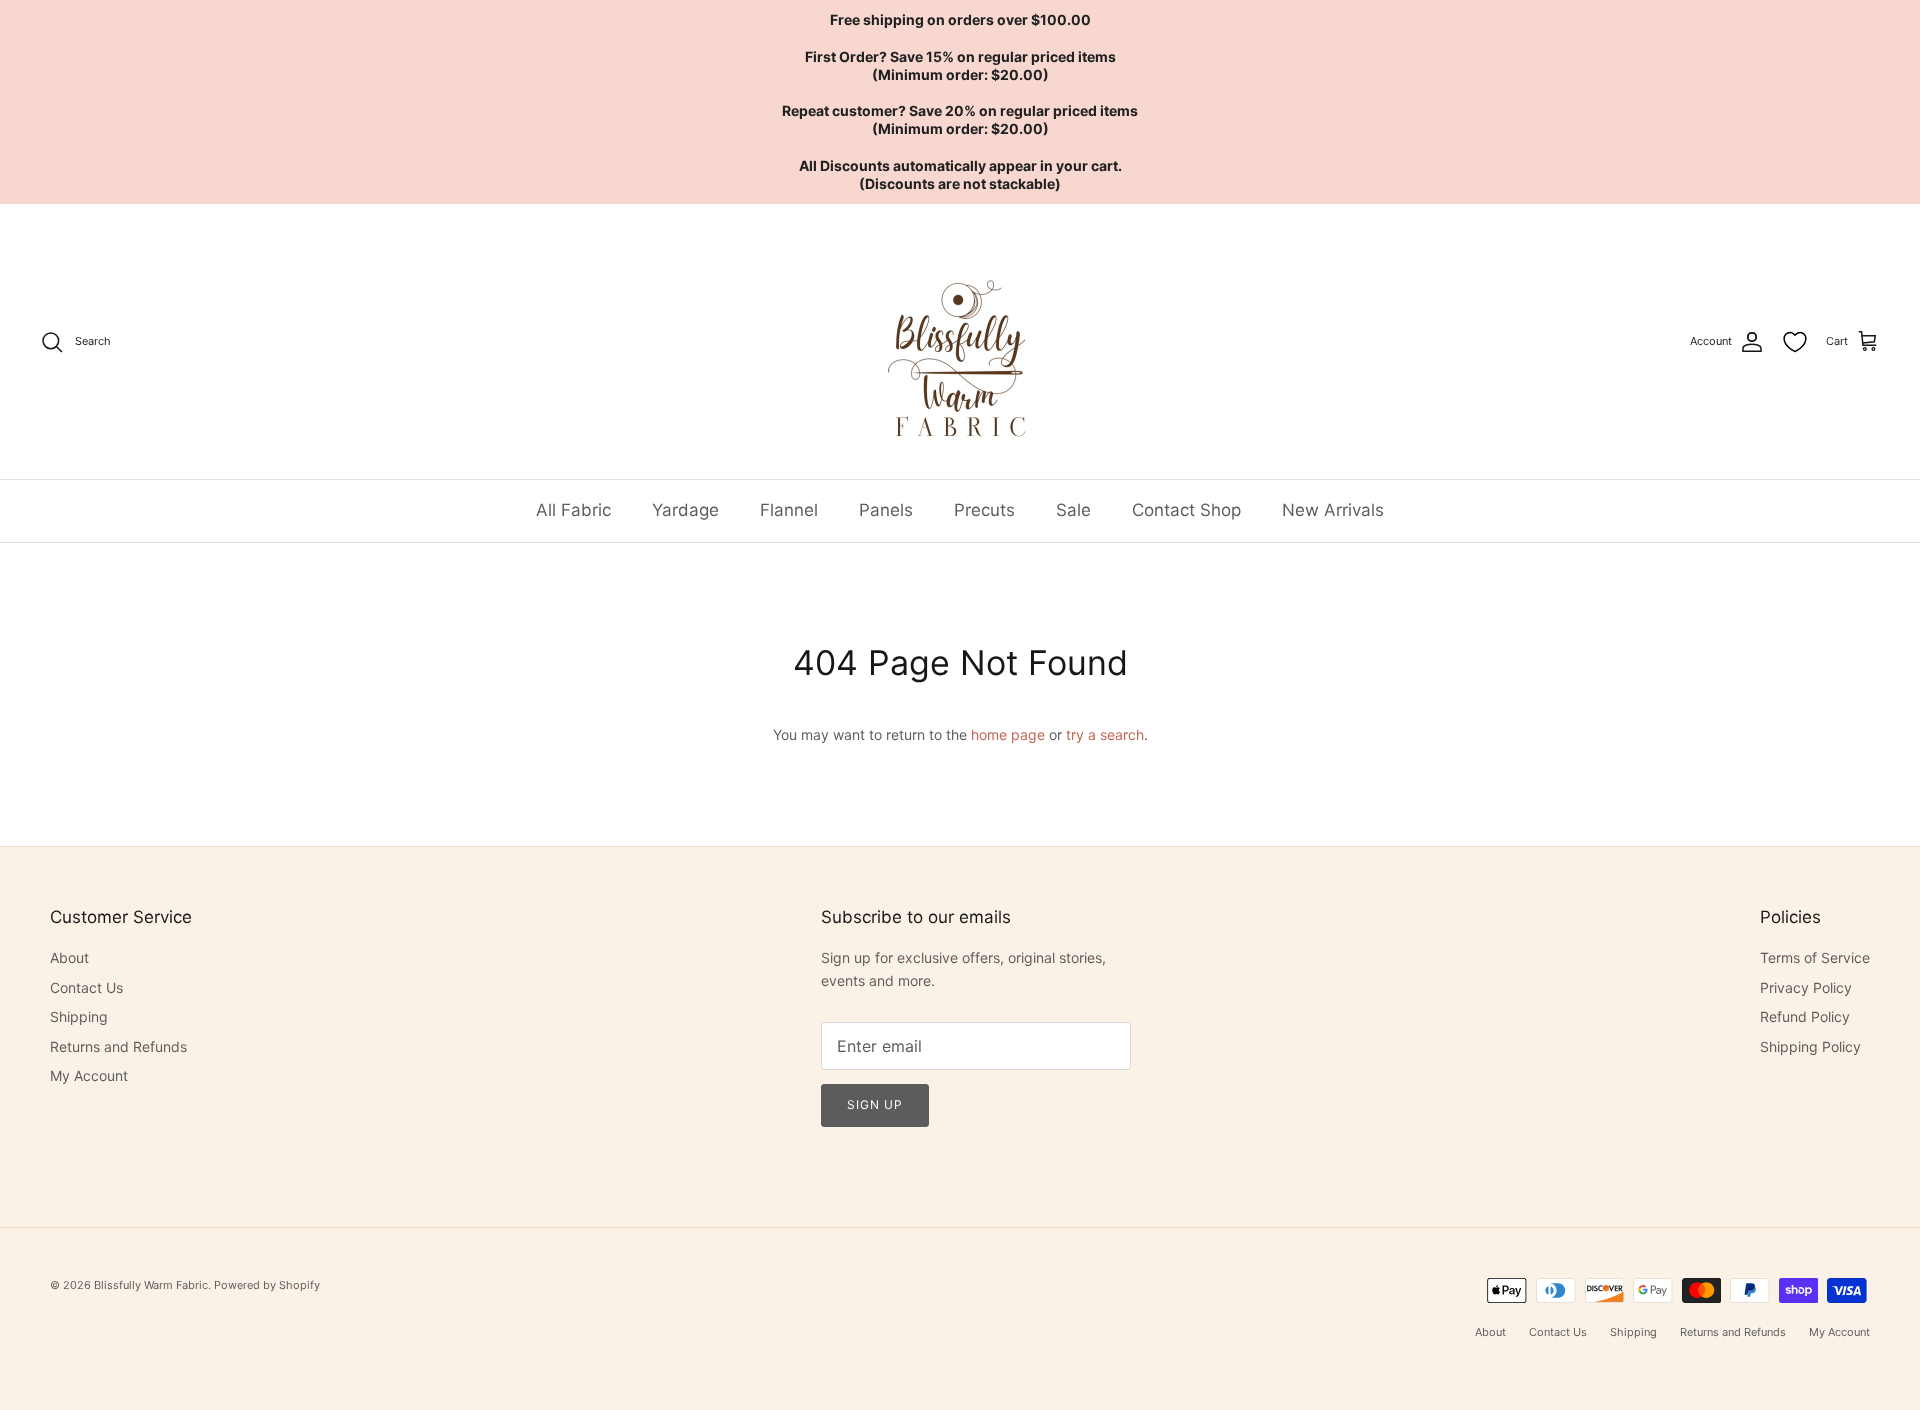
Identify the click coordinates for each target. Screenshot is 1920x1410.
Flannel (789, 510)
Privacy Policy (1806, 987)
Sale (1073, 510)
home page (1008, 734)
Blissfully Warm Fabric (151, 1285)
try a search (1105, 734)
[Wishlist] (1795, 342)
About (69, 957)
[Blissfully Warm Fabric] (960, 341)
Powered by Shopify (267, 1285)
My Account (89, 1075)
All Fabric (573, 510)
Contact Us (86, 987)
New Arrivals (1333, 510)
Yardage (685, 510)
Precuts (984, 510)
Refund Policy (1805, 1016)
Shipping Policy (1810, 1046)
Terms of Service (1815, 957)
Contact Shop (1186, 510)
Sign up (875, 1104)
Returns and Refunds (118, 1046)
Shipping (79, 1016)
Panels (886, 510)
